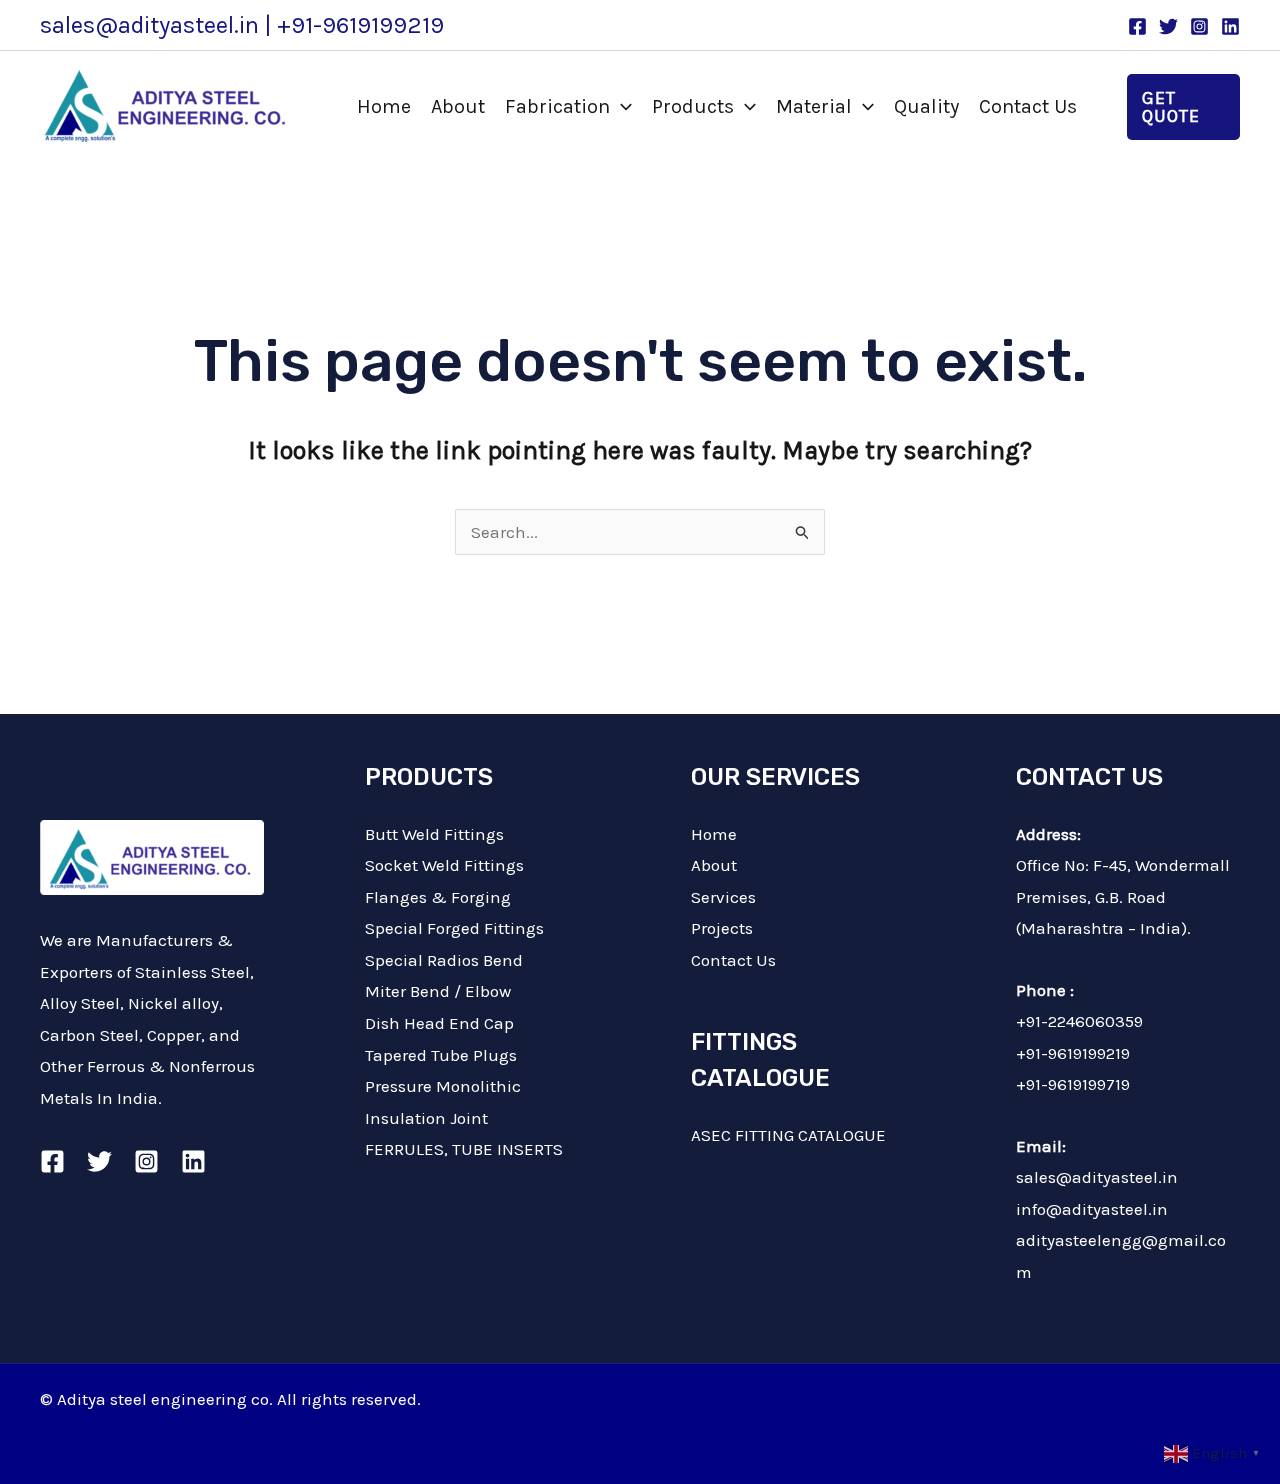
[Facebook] (1137, 26)
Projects (722, 928)
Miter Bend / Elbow (438, 991)
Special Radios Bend (444, 960)
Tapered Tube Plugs (441, 1055)
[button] (621, 107)
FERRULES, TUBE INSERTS (464, 1149)
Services (723, 897)
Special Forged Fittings (454, 928)
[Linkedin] (1230, 26)
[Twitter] (1168, 26)
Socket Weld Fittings (444, 865)
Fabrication (557, 106)
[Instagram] (1199, 26)
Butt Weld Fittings (434, 834)
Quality (926, 106)
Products (693, 106)
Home (384, 106)
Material (814, 106)
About (458, 106)
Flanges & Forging (438, 897)
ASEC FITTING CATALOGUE (788, 1135)
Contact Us (1028, 106)
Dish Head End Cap (439, 1023)
